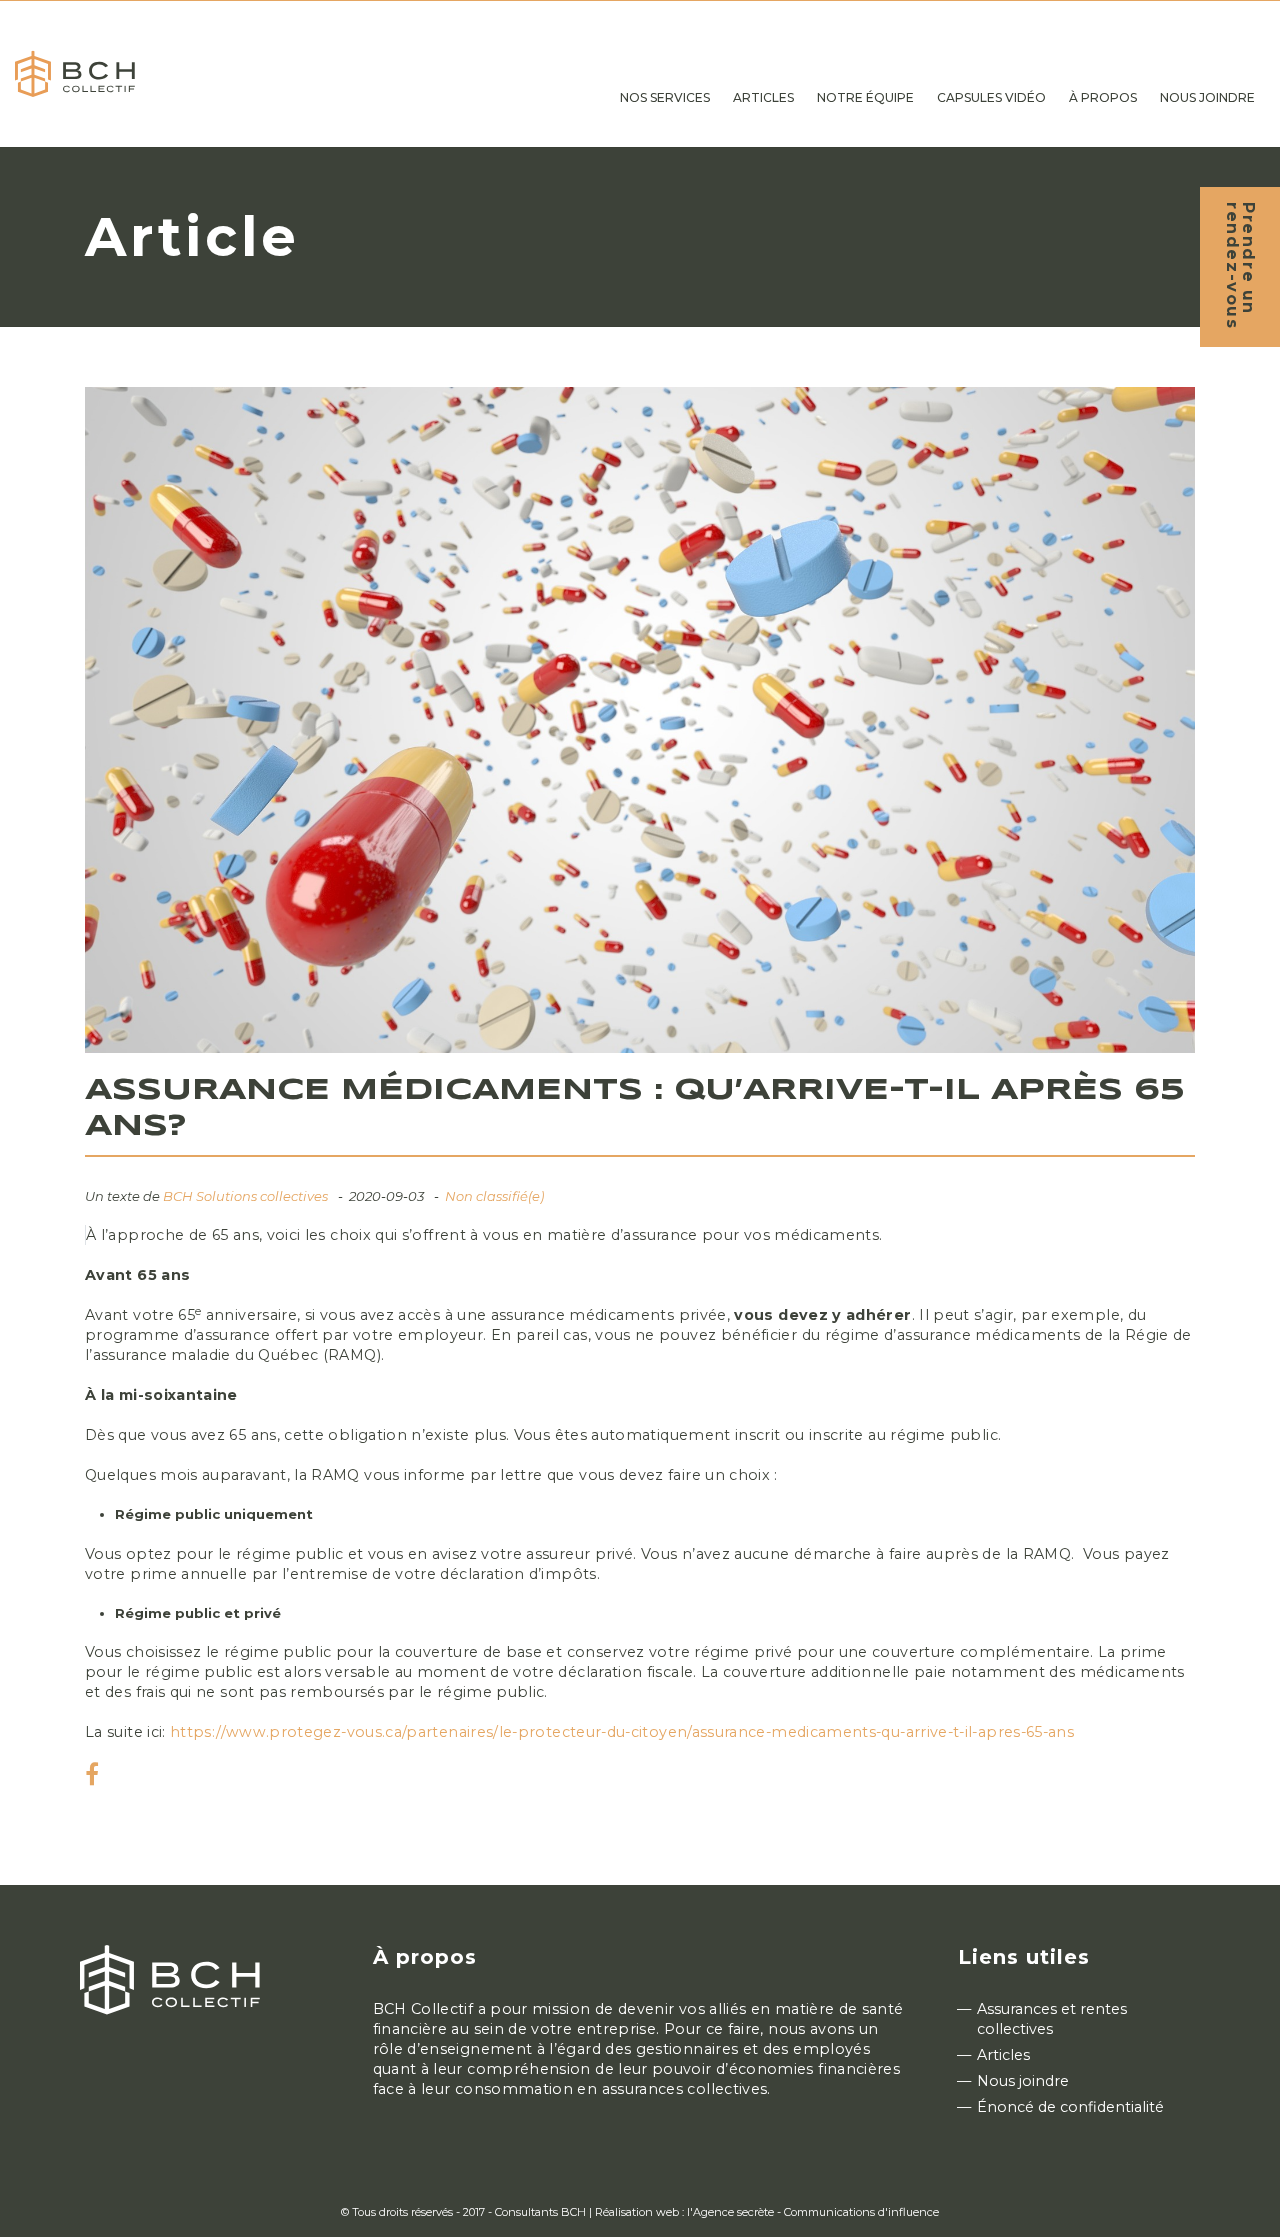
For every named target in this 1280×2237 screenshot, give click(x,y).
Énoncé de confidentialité (1070, 2107)
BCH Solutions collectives (245, 1196)
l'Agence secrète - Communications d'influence (813, 2212)
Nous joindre (1023, 2081)
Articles (1003, 2055)
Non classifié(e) (494, 1196)
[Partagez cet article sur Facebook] (92, 1778)
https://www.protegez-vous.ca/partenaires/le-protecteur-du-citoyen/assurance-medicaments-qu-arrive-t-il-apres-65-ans (622, 1732)
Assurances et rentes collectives (1052, 2019)
